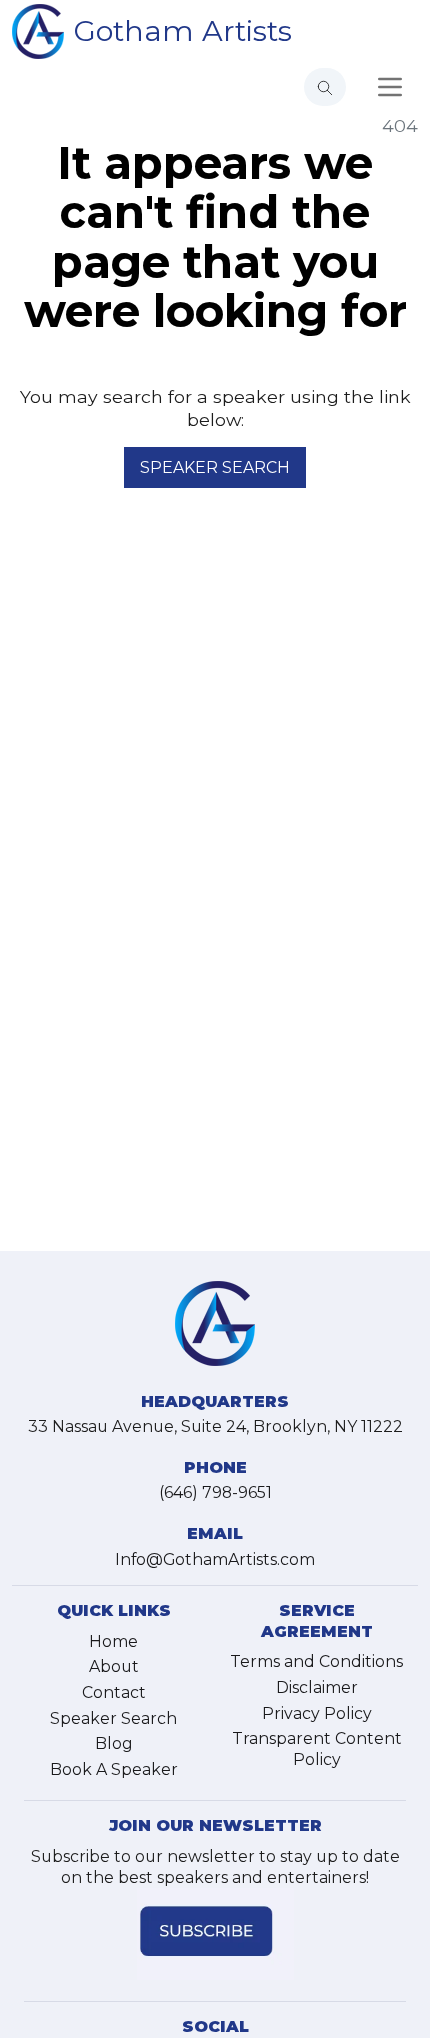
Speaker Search (215, 467)
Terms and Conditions (316, 1661)
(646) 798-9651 (215, 1492)
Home (113, 1641)
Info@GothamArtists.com (215, 1559)
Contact (114, 1692)
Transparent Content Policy (317, 1749)
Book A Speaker (114, 1769)
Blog (114, 1743)
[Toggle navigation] (390, 87)
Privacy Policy (317, 1713)
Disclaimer (317, 1687)
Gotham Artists (183, 30)
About (114, 1666)
